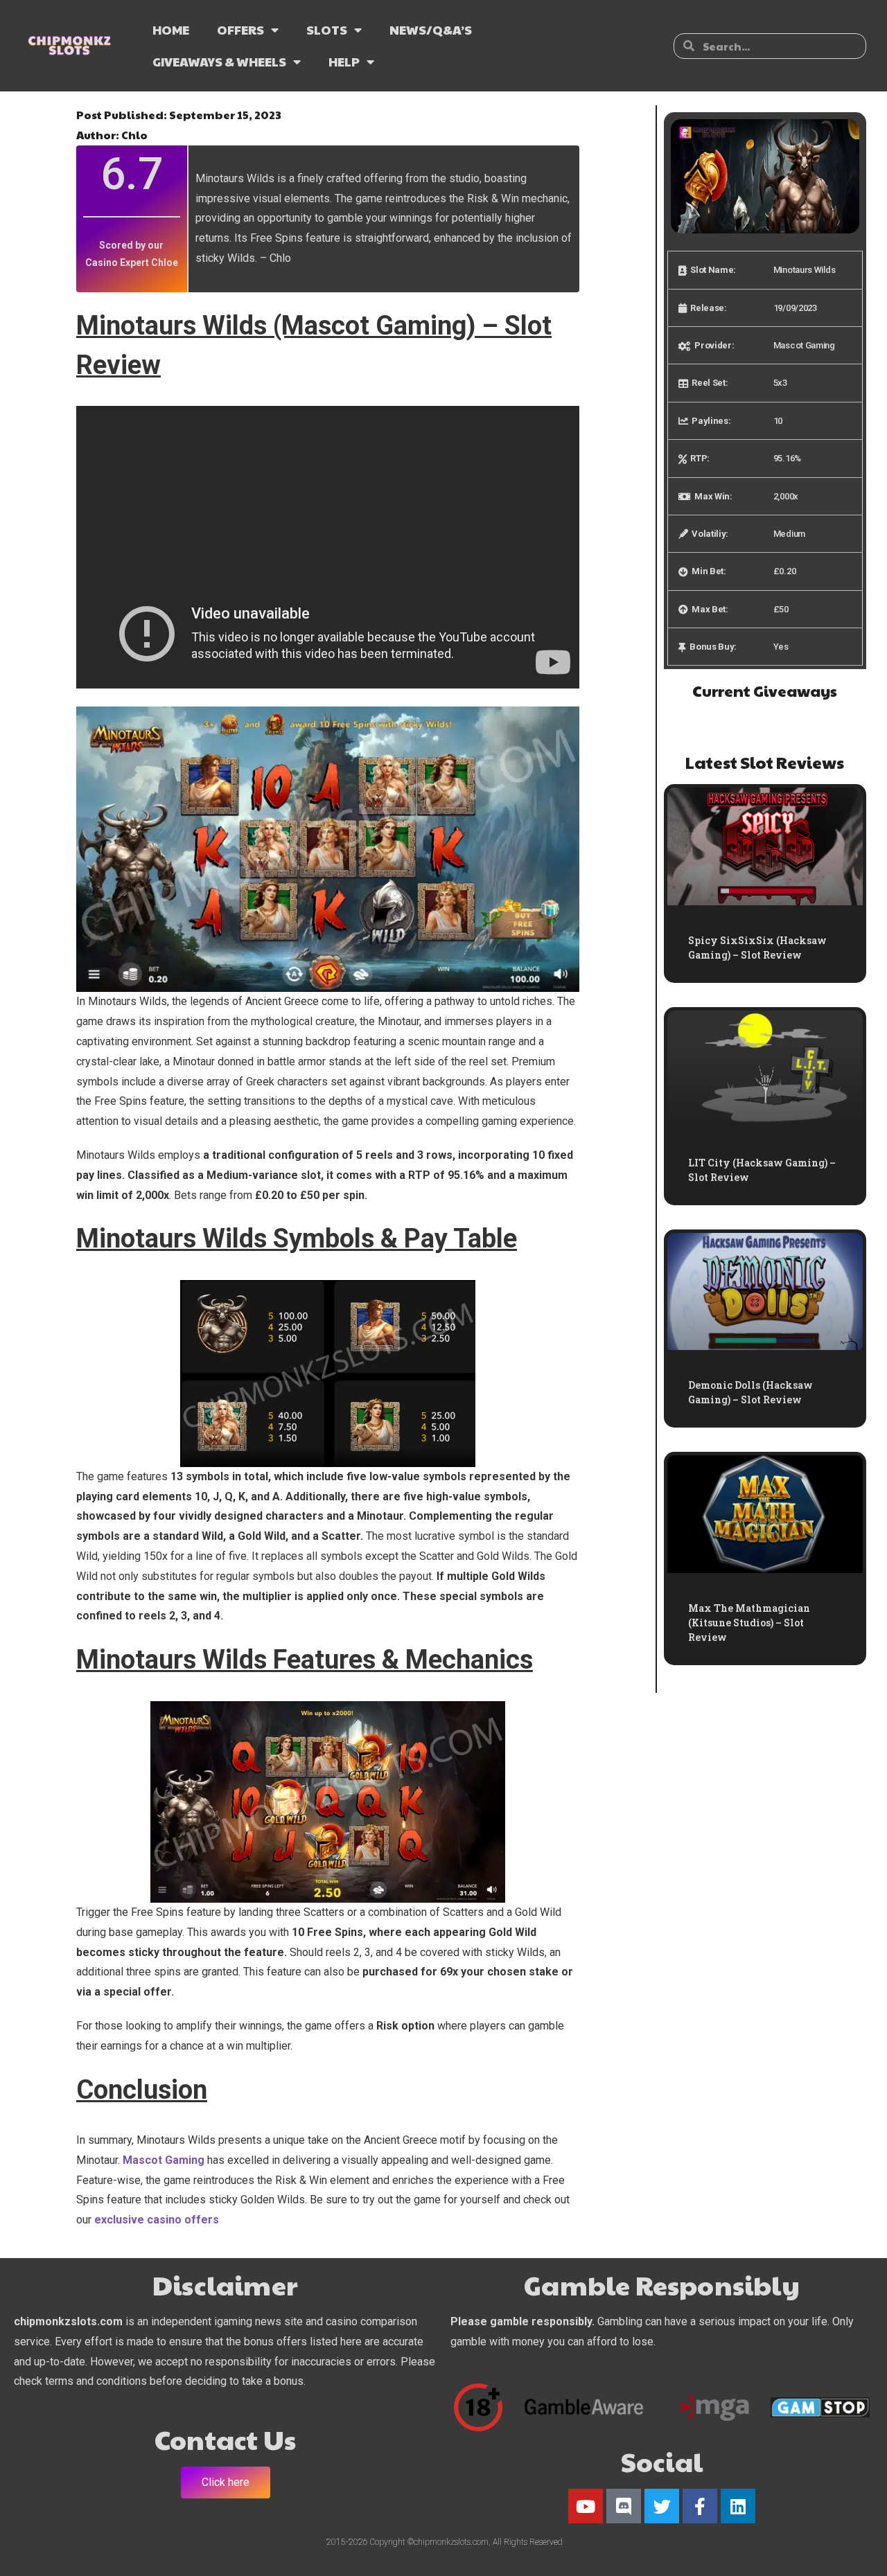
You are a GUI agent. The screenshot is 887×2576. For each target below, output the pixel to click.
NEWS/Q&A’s (431, 29)
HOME (171, 29)
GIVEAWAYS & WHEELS (219, 61)
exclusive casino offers (157, 2220)
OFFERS (240, 29)
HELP (344, 61)
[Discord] (624, 2506)
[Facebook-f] (700, 2506)
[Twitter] (662, 2506)
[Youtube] (586, 2506)
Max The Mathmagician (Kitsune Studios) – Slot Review (749, 1623)
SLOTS (327, 29)
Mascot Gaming (164, 2160)
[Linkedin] (738, 2506)
